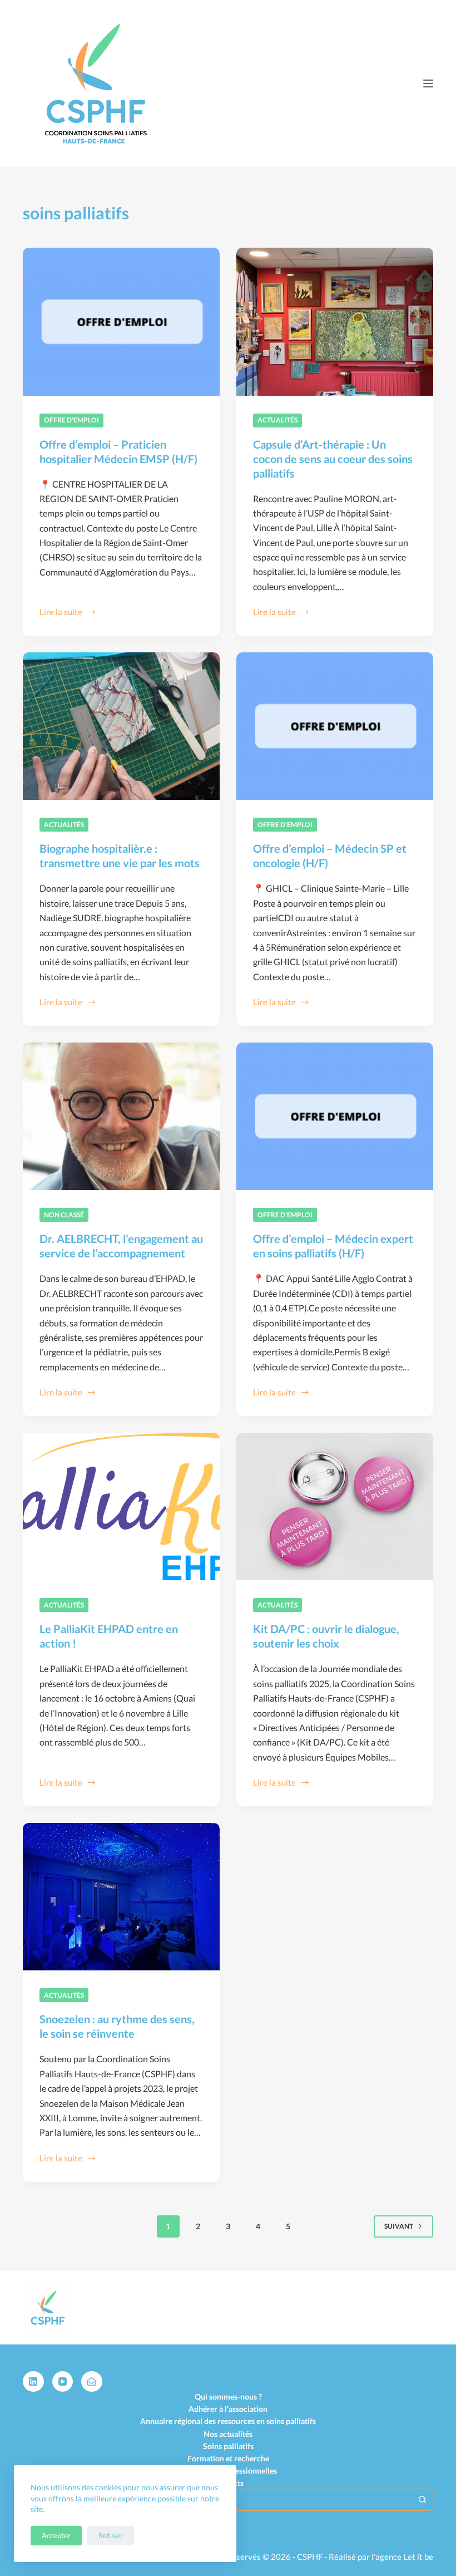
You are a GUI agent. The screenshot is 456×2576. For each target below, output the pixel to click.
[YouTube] (63, 2382)
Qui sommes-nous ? (228, 2396)
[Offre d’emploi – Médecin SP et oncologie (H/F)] (335, 726)
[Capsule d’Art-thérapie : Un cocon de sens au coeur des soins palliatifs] (335, 322)
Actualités (277, 420)
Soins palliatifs (228, 2446)
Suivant (399, 2226)
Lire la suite (61, 613)
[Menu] (428, 83)
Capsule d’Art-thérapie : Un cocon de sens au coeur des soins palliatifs (333, 459)
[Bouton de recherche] (422, 2500)
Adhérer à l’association (228, 2409)
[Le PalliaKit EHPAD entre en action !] (121, 1507)
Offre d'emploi (71, 420)
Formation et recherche (228, 2458)
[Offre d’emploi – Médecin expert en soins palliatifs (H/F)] (335, 1117)
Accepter (56, 2535)
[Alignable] (92, 2382)
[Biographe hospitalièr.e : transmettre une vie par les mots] (121, 726)
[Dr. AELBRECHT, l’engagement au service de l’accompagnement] (121, 1117)
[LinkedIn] (33, 2382)
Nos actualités (228, 2434)
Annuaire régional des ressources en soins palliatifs (228, 2421)
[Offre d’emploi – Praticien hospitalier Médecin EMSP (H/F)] (121, 322)
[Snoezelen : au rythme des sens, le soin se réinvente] (121, 1897)
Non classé (64, 1215)
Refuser (111, 2535)
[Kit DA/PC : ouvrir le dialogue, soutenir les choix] (335, 1507)
